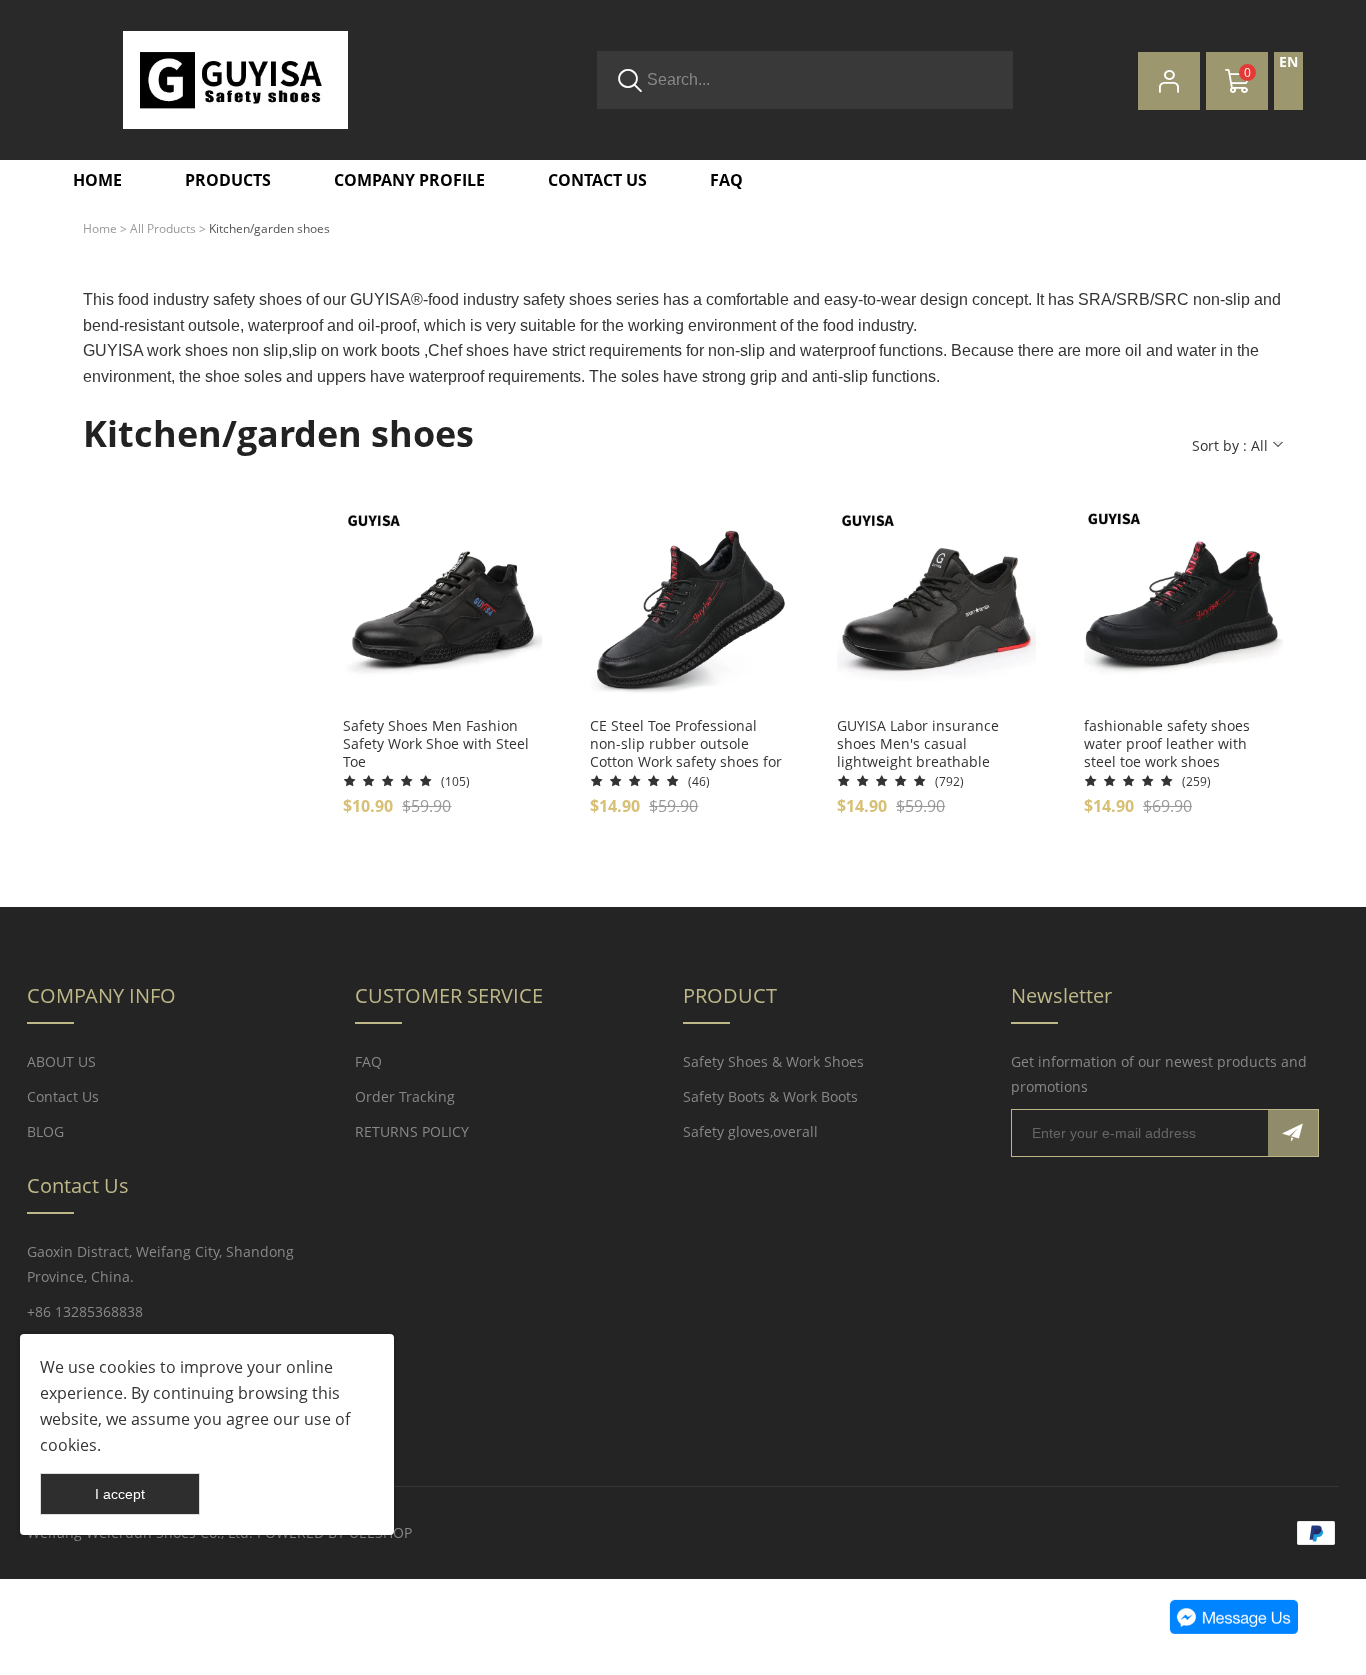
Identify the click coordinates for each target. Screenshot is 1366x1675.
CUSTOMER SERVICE (449, 995)
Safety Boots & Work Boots (770, 1096)
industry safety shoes (227, 299)
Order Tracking (405, 1096)
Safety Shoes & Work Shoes (773, 1061)
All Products (163, 228)
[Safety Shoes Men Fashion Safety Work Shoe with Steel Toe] (442, 607)
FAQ (368, 1061)
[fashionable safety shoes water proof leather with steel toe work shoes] (1183, 607)
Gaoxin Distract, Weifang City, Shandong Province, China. (160, 1264)
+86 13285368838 (85, 1311)
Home (100, 228)
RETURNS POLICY (412, 1131)
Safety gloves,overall (750, 1131)
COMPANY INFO (101, 995)
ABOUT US (61, 1061)
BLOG (45, 1131)
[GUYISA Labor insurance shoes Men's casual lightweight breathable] (936, 607)
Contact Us (63, 1096)
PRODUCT (730, 995)
